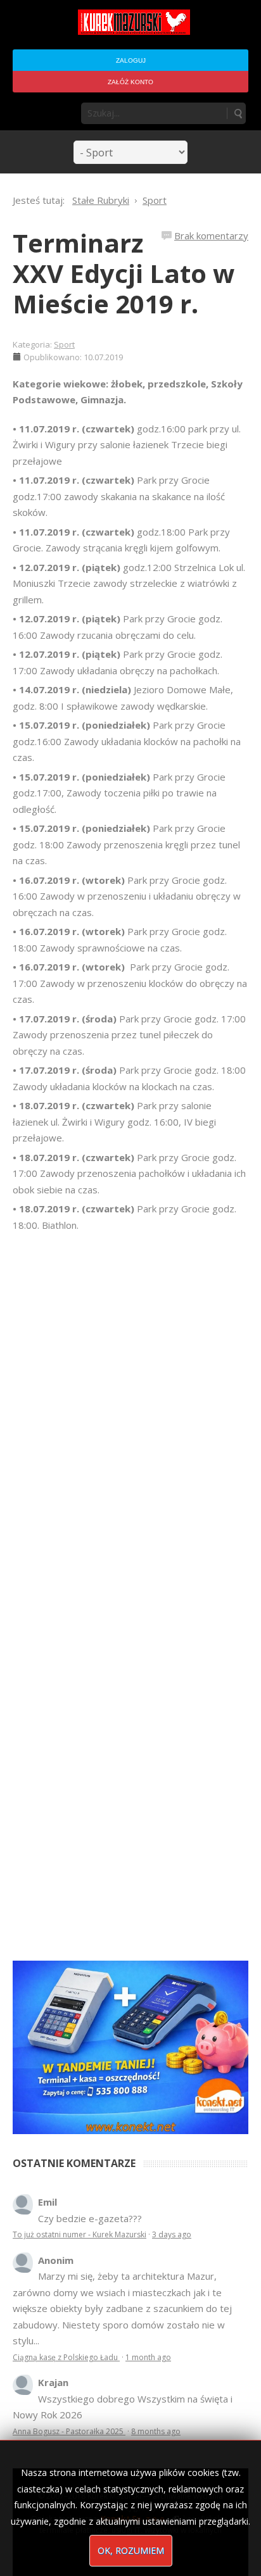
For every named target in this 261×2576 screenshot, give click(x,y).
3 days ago (172, 2234)
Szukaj (238, 113)
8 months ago (156, 2431)
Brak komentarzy (211, 236)
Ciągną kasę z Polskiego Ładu (66, 2357)
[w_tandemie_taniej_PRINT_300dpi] (130, 2046)
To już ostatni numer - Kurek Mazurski (80, 2234)
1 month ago (148, 2357)
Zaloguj (131, 60)
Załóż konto (130, 82)
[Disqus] (130, 1411)
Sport (64, 344)
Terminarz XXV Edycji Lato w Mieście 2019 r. (124, 273)
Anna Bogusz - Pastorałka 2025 (69, 2431)
